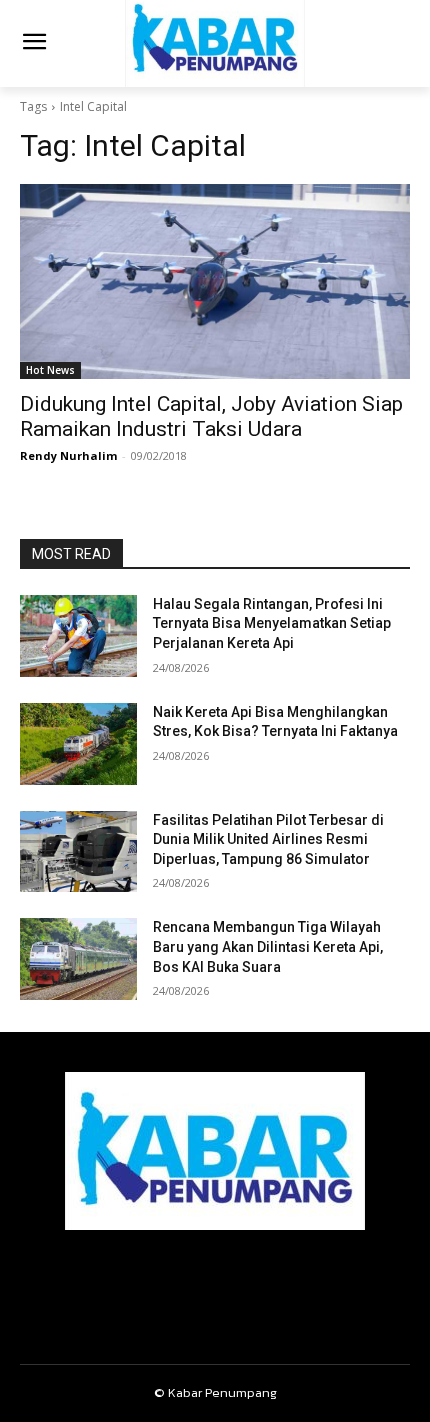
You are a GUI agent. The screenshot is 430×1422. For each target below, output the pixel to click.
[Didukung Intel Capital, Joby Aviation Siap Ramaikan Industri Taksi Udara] (215, 281)
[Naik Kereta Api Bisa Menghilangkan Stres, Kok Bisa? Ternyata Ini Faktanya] (78, 744)
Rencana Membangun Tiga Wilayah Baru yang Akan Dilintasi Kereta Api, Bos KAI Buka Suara (268, 946)
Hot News (50, 370)
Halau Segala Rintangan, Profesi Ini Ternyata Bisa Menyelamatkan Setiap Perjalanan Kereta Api (272, 623)
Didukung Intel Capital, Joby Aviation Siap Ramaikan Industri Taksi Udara (211, 416)
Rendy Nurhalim (68, 455)
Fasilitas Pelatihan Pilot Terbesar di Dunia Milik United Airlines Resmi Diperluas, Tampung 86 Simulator (268, 839)
